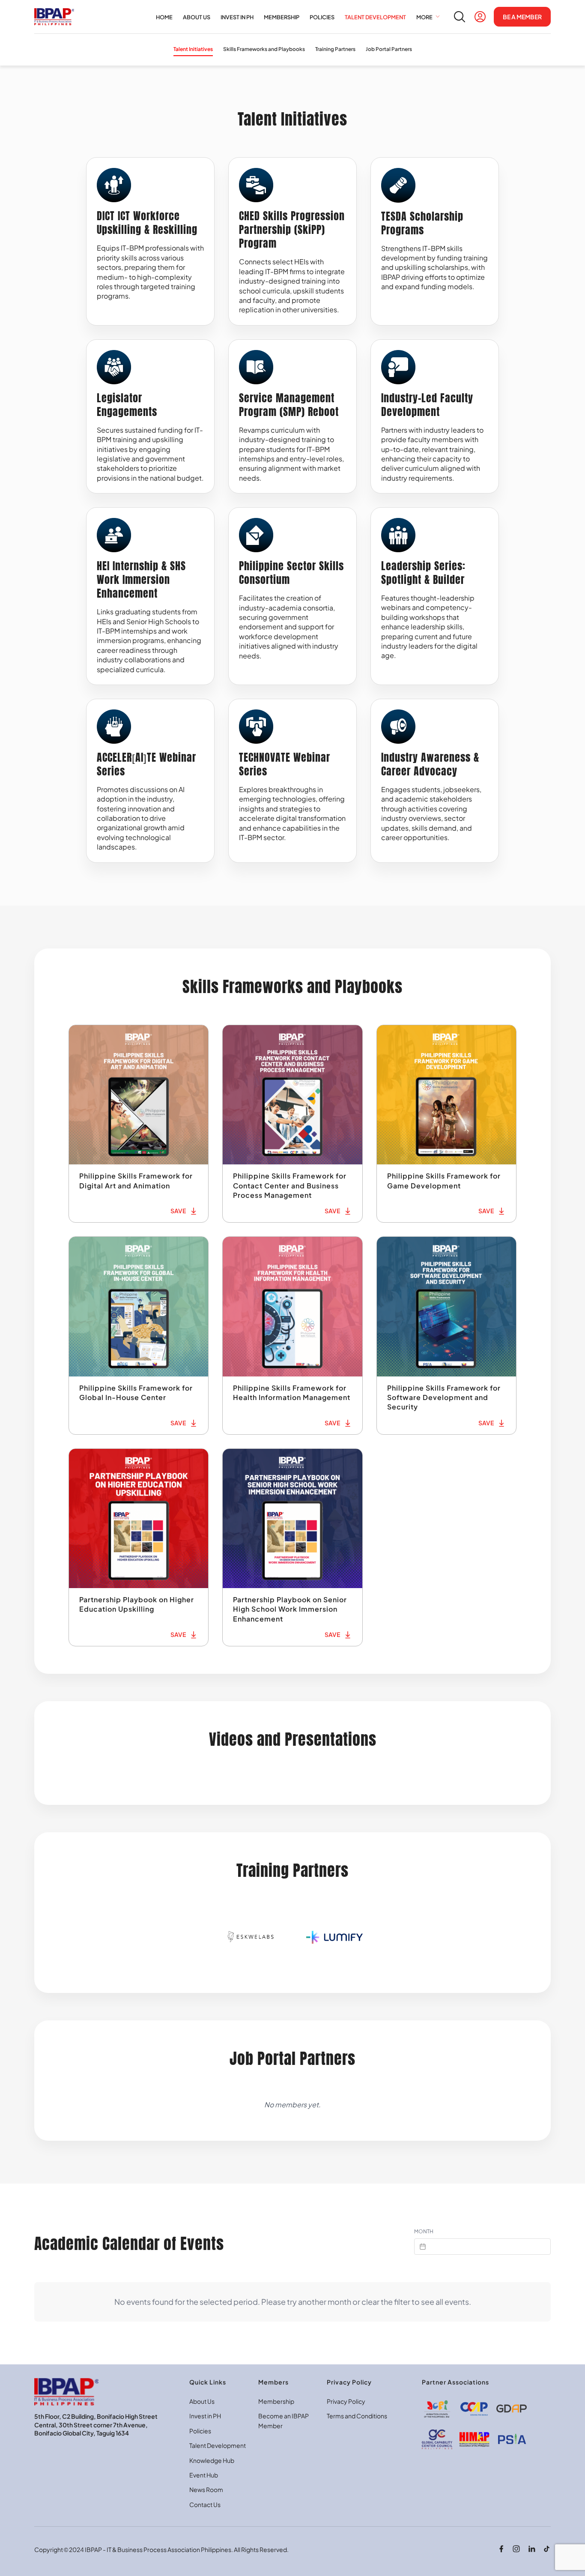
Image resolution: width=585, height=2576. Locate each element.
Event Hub (204, 2475)
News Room (206, 2489)
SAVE (178, 1211)
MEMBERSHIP (282, 17)
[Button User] (480, 17)
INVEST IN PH (237, 17)
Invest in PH (205, 2416)
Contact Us (205, 2504)
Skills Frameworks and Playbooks (264, 49)
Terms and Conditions (357, 2416)
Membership (276, 2401)
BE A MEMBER (522, 17)
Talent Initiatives (193, 49)
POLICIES (322, 17)
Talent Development (218, 2445)
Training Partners (335, 49)
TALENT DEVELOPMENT (375, 17)
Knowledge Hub (212, 2460)
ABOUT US (197, 17)
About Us (202, 2401)
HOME (164, 17)
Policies (200, 2431)
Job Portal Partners (389, 49)
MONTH (424, 2231)
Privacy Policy (346, 2401)
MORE (425, 17)
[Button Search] (460, 17)
